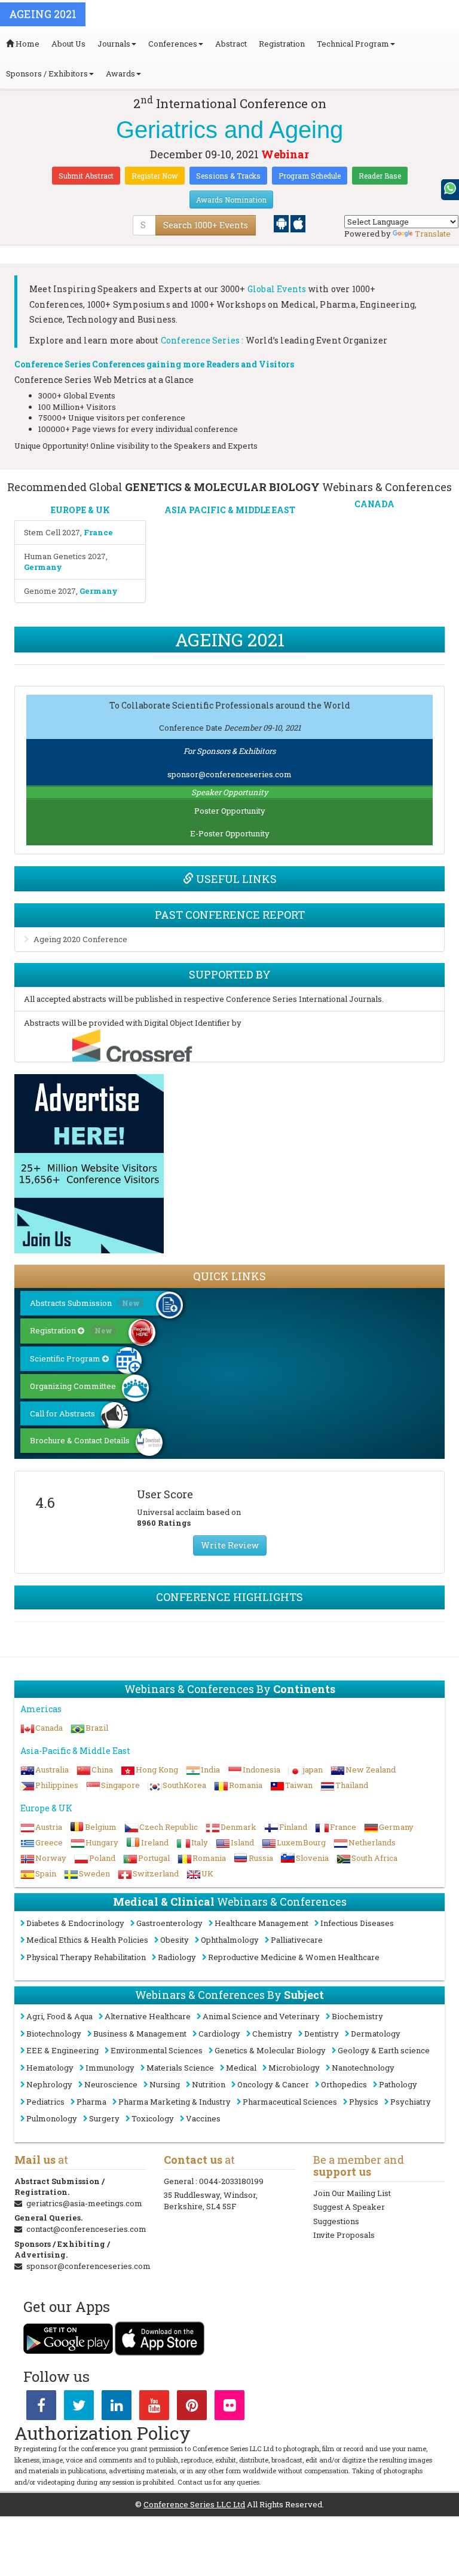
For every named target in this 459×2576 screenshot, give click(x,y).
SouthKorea (184, 1785)
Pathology (398, 2084)
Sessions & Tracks (228, 176)
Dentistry (322, 2034)
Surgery (104, 2118)
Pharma (91, 2102)
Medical (241, 2068)
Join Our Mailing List (352, 2193)
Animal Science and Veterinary (261, 2016)
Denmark (238, 1827)
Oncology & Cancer (273, 2084)
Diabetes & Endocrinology (75, 1923)
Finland (293, 1827)
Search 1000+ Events (206, 225)
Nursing (165, 2084)
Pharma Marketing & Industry (175, 2102)
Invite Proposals (344, 2235)
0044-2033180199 (231, 2181)
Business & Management (140, 2034)
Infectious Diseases (357, 1923)
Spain (46, 1873)
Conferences (173, 44)
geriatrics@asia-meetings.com (84, 2203)
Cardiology (219, 2034)
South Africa (374, 1858)
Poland (102, 1858)
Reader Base (380, 176)
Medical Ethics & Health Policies (87, 1940)
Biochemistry (357, 2016)
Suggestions (336, 2221)
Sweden (94, 1873)
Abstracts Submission (85, 1303)
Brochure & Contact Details (80, 1440)
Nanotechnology (363, 2068)
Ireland (155, 1842)
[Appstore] (298, 223)
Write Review (230, 1545)
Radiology (177, 1957)
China (102, 1770)
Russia (261, 1858)
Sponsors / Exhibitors (47, 73)
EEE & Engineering (62, 2050)
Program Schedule (310, 176)
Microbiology (294, 2068)
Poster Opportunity (230, 811)
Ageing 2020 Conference (80, 939)
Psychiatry (411, 2102)
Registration (282, 44)
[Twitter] (79, 2408)
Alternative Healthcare (148, 2016)
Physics (364, 2102)
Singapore (120, 1785)
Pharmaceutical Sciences (290, 2102)
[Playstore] (282, 223)
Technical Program (353, 44)
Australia (52, 1770)
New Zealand (371, 1770)
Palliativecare (297, 1940)
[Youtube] (154, 2408)
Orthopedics (344, 2084)
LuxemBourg (301, 1842)
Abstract (231, 44)
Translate (433, 234)
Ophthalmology (230, 1940)
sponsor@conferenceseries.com (229, 774)
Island (242, 1842)
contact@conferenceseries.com (86, 2229)
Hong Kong (157, 1770)
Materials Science (180, 2068)
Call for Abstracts (62, 1413)
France (343, 1827)
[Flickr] (229, 2408)
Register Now (155, 176)
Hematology (50, 2068)
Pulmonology (52, 2118)
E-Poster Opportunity (230, 833)
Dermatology (376, 2034)
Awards (120, 73)
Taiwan (299, 1785)
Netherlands (372, 1842)
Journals (114, 44)
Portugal (154, 1858)
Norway (51, 1858)
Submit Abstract (86, 176)
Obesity (175, 1940)
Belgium (101, 1827)
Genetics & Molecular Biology (270, 2050)
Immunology (110, 2068)
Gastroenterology (169, 1923)
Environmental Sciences (157, 2050)
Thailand (352, 1785)
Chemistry (272, 2034)
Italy (200, 1842)
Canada (49, 1728)
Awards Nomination (231, 200)
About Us (68, 44)
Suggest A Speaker (349, 2207)
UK (207, 1873)
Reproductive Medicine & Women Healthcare (294, 1957)
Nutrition (209, 2084)
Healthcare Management (261, 1923)
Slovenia (312, 1858)
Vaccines (203, 2118)
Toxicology (153, 2118)
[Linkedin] (117, 2408)
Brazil (97, 1728)
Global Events (277, 289)
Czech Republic (169, 1827)
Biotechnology (54, 2034)
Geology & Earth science (384, 2050)
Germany (396, 1827)
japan (313, 1770)
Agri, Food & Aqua (59, 2016)
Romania (246, 1785)
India (210, 1770)
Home (27, 44)
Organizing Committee (73, 1386)
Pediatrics (45, 2102)
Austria (49, 1827)
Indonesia (261, 1770)
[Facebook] (41, 2408)
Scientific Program (66, 1358)
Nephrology (49, 2084)
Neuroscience (111, 2084)
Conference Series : (202, 340)
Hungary (102, 1842)
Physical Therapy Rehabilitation (86, 1957)
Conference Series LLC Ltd (194, 2504)
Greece (49, 1842)
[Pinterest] (192, 2408)
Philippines (57, 1785)
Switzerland (156, 1873)
